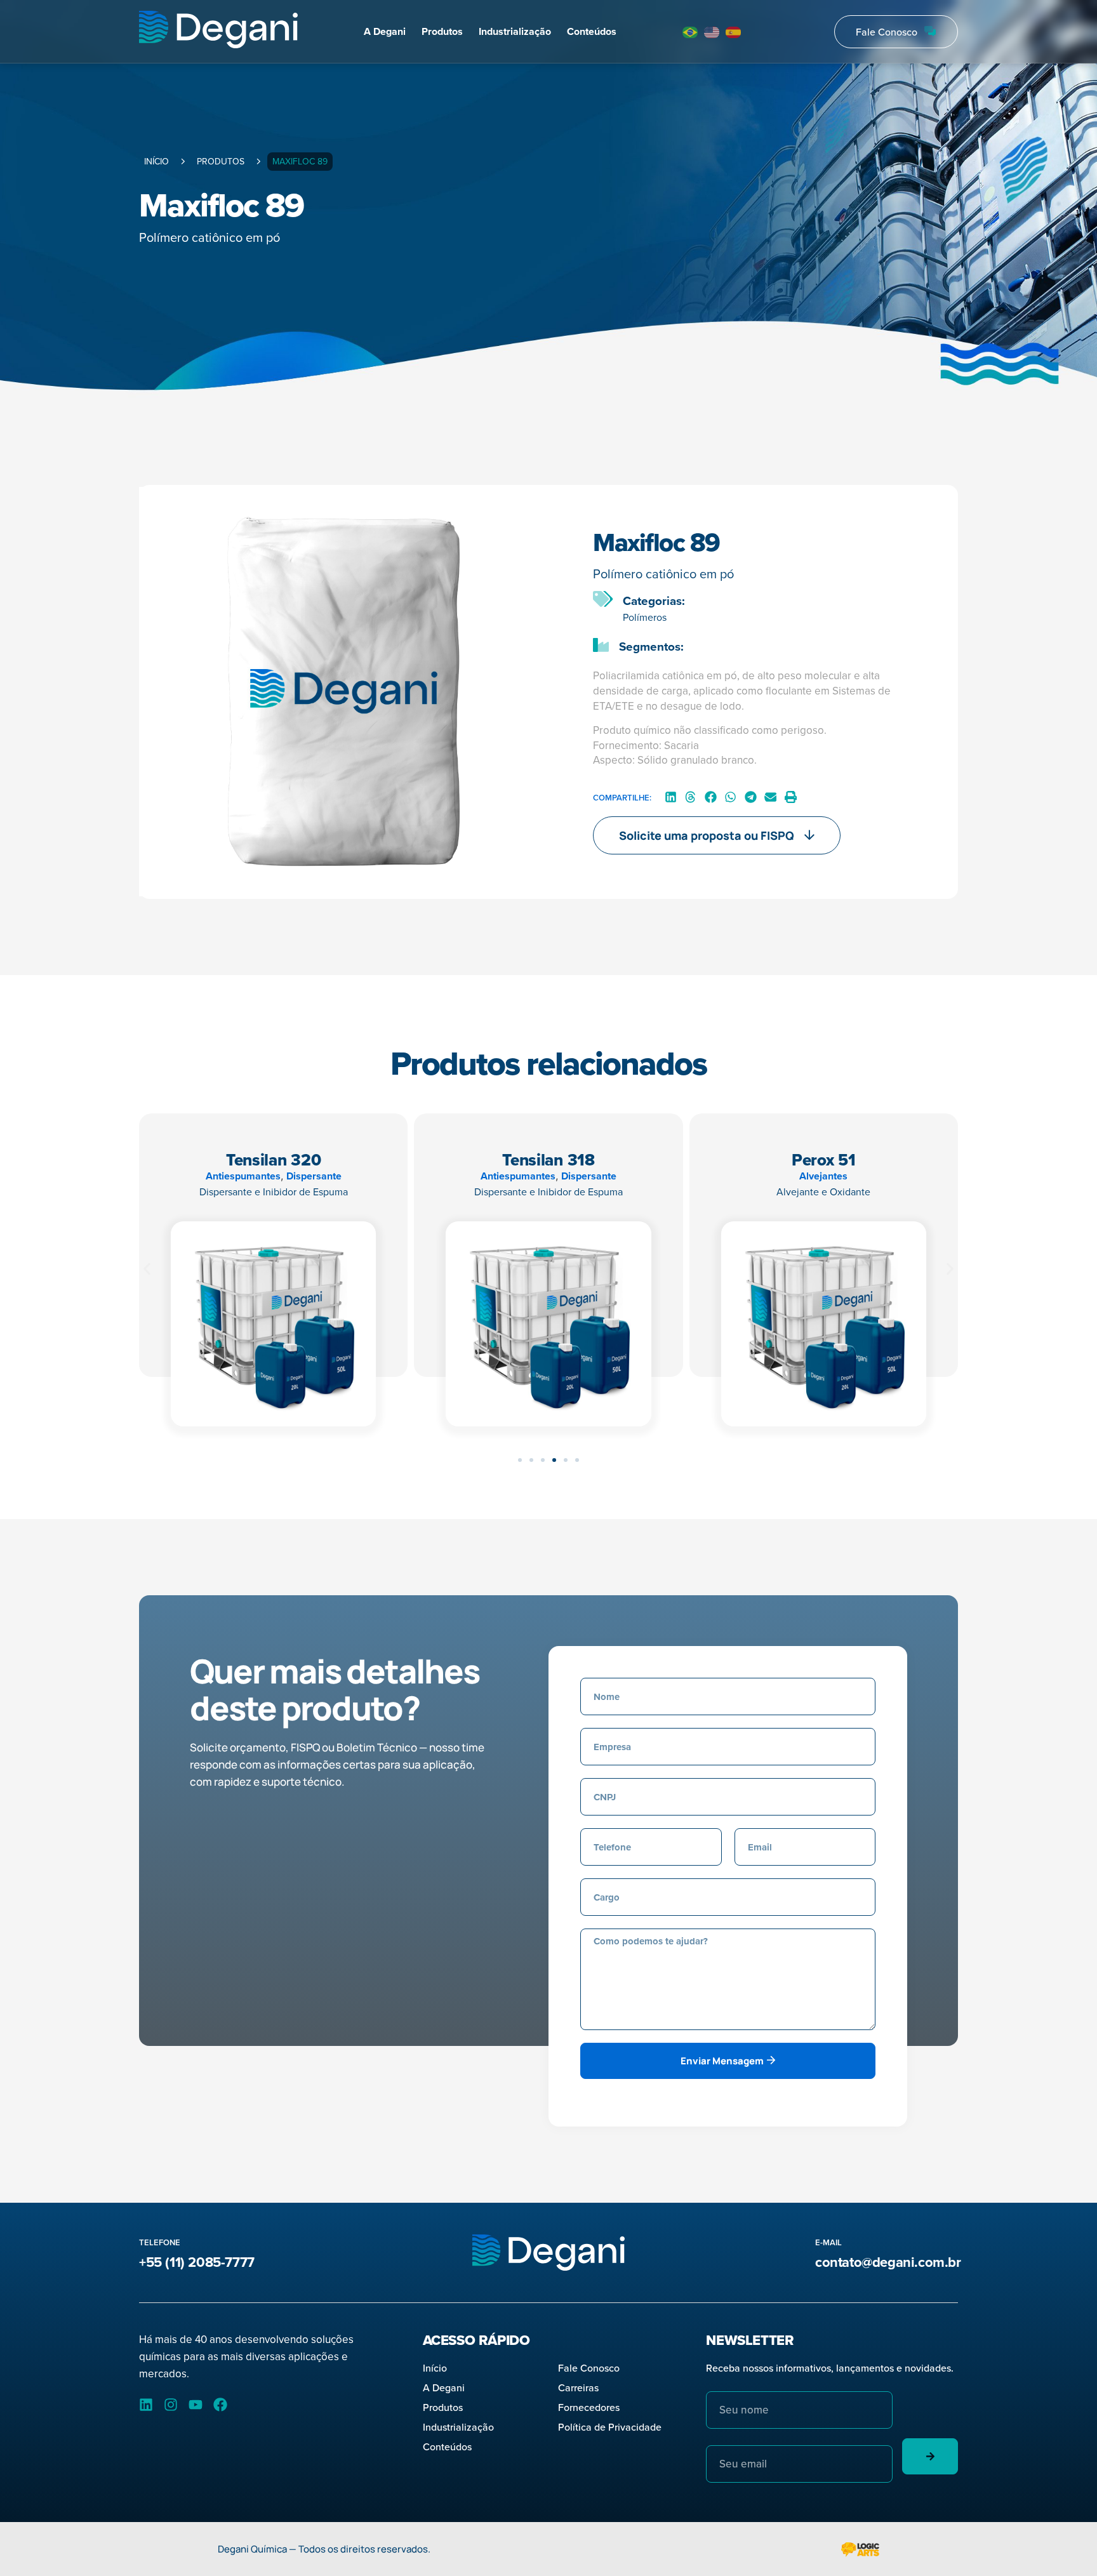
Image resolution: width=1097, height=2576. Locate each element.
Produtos (442, 31)
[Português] (691, 32)
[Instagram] (171, 2405)
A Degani (385, 31)
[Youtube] (196, 2405)
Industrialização (515, 31)
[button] (671, 797)
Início (156, 161)
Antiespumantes (243, 1176)
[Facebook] (220, 2405)
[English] (712, 32)
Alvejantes (823, 1176)
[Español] (734, 32)
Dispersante (314, 1176)
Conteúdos (592, 31)
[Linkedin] (146, 2405)
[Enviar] (930, 2456)
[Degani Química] (218, 31)
